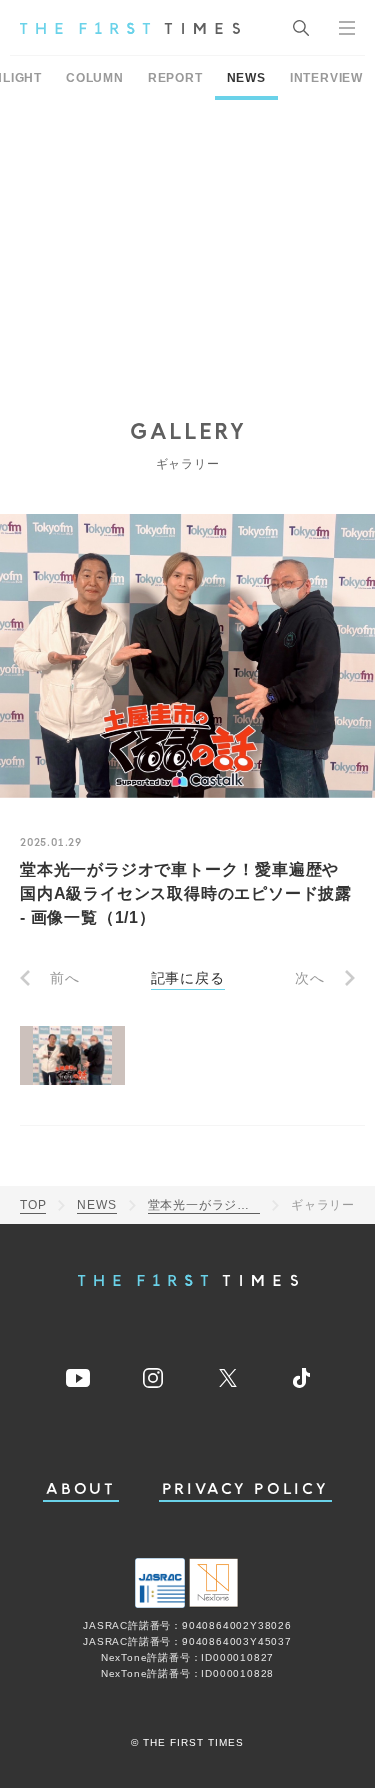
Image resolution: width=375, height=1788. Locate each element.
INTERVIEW (326, 78)
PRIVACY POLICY (245, 1489)
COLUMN (95, 78)
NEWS (246, 78)
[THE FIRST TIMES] (130, 28)
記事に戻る (188, 978)
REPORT (175, 78)
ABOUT (81, 1489)
